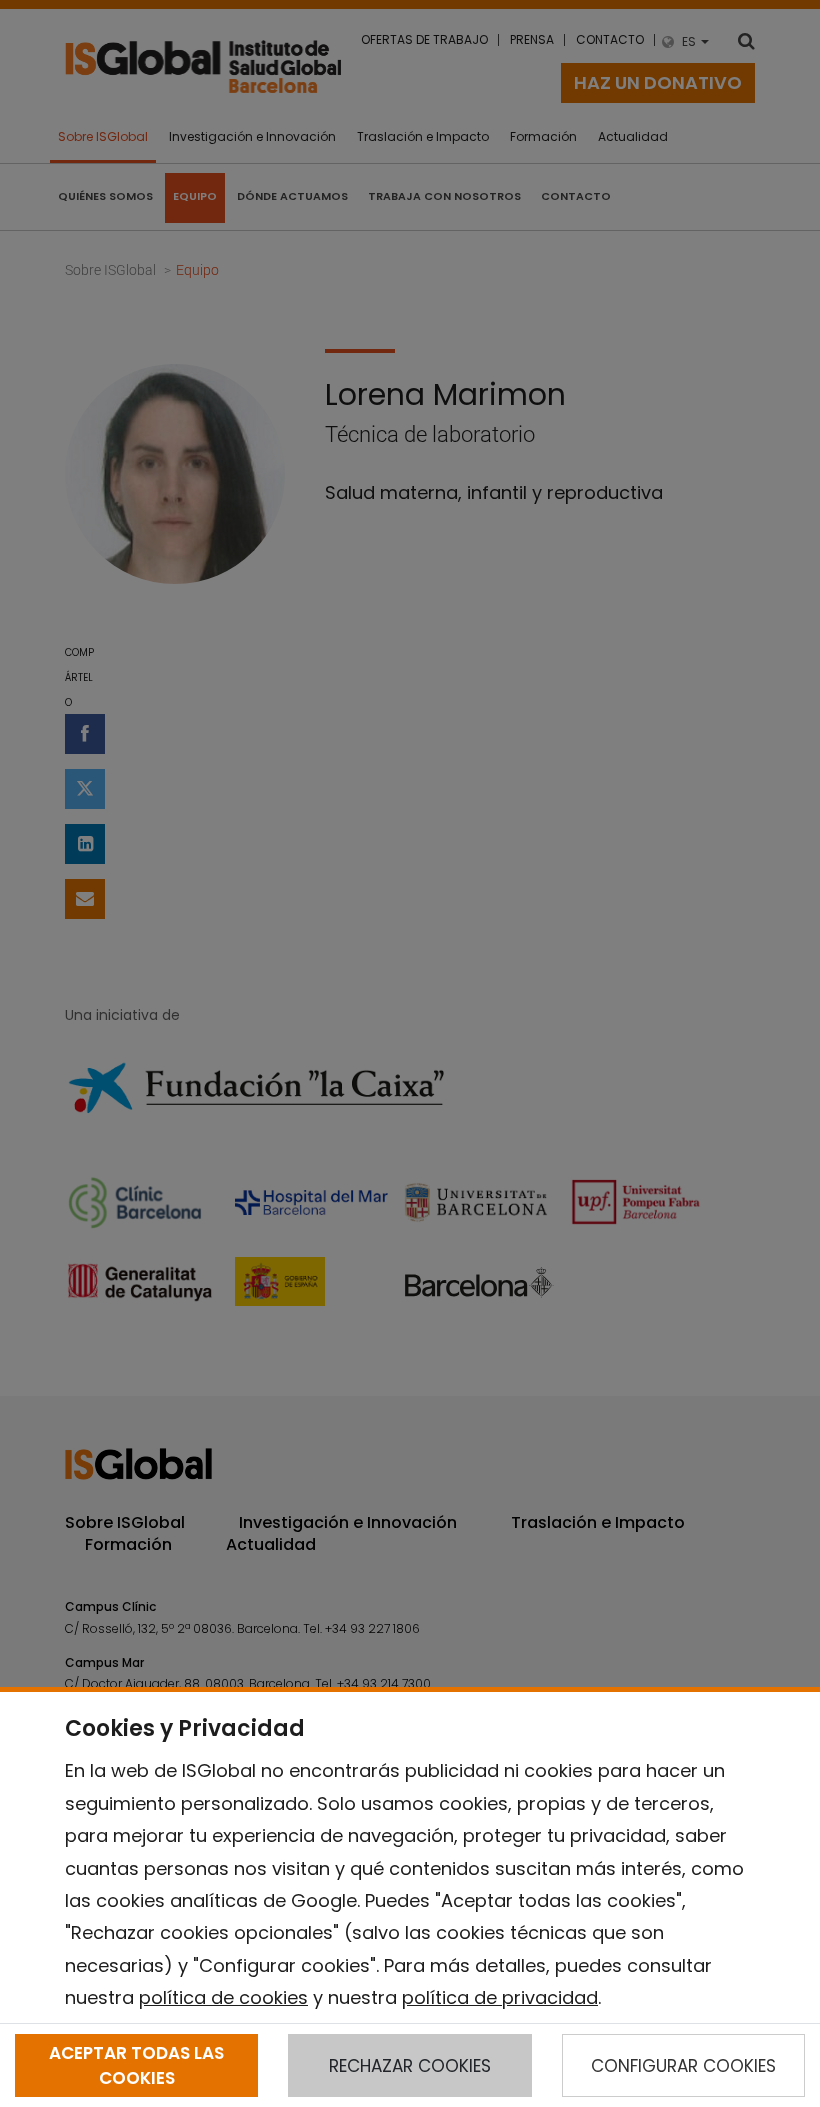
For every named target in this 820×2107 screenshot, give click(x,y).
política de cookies (223, 1997)
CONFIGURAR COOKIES (683, 2066)
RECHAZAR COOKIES (410, 2066)
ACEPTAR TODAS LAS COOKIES (136, 2065)
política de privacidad (500, 1997)
